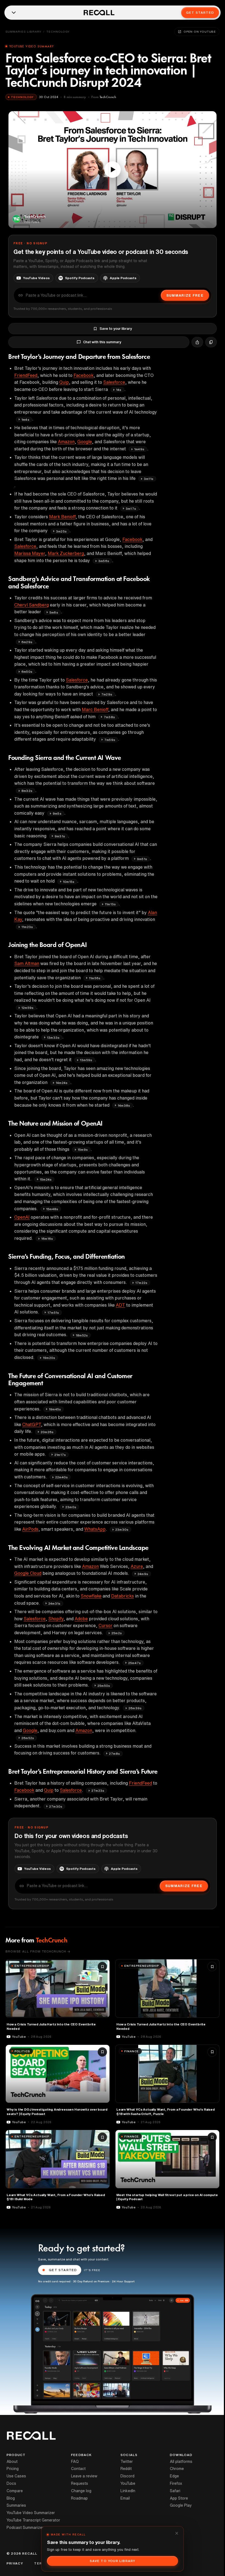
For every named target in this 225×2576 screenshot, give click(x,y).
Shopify (56, 1619)
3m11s (149, 479)
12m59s (27, 1008)
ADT (120, 1305)
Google (85, 442)
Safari (175, 2491)
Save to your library (116, 329)
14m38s (124, 1105)
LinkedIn (128, 2491)
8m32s (27, 791)
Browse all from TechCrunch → (38, 1951)
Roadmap (79, 2498)
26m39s (135, 1708)
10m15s (69, 882)
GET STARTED (63, 2270)
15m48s (52, 1209)
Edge (174, 2476)
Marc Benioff (95, 709)
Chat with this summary (102, 342)
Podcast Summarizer (25, 2528)
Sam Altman (27, 963)
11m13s (110, 904)
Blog (11, 2498)
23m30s (122, 1529)
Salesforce (114, 382)
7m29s (107, 694)
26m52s (28, 1738)
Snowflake (91, 1596)
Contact (78, 2469)
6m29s (27, 642)
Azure (137, 1566)
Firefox (176, 2483)
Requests (80, 2483)
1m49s (139, 449)
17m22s (141, 1283)
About (12, 2461)
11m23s (27, 927)
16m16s (47, 1239)
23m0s (71, 1507)
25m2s (117, 1633)
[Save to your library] (102, 1967)
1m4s (25, 420)
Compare (15, 2491)
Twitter (127, 2461)
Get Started (200, 12)
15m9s (83, 1150)
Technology (58, 32)
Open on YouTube (200, 32)
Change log (81, 2491)
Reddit (126, 2469)
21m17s (60, 1455)
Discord (127, 2476)
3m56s (104, 561)
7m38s (109, 717)
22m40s (61, 1477)
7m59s (110, 740)
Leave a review (84, 2476)
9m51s (142, 859)
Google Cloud (28, 1573)
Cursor (106, 1625)
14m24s (62, 1083)
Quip (64, 382)
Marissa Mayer (30, 553)
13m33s (53, 1037)
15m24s (46, 1179)
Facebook (84, 375)
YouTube (128, 2483)
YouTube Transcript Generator (33, 2520)
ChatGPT (32, 1424)
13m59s (86, 1060)
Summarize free (185, 295)
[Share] (197, 342)
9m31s (60, 836)
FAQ (75, 2461)
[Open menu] (14, 13)
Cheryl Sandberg (32, 605)
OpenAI (22, 1217)
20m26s (47, 1432)
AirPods (30, 1529)
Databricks (123, 1596)
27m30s (56, 1806)
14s (119, 390)
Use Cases (16, 2476)
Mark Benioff (62, 517)
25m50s (104, 1686)
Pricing (13, 2469)
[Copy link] (211, 342)
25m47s (134, 1663)
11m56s (95, 978)
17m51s (53, 1313)
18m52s (82, 1335)
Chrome (177, 2469)
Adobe (81, 1619)
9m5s (57, 813)
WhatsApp (95, 1529)
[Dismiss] (177, 2533)
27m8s (114, 1754)
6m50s (27, 672)
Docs (11, 2483)
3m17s (131, 509)
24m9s (143, 1574)
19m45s (55, 1409)
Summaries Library (23, 32)
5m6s (54, 612)
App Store (179, 2498)
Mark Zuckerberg (66, 553)
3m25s (61, 531)
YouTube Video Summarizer (31, 2513)
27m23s (98, 1791)
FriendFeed (26, 375)
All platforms (181, 2461)
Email (125, 2498)
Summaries (16, 2505)
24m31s (54, 1603)
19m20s (49, 1358)
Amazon (66, 442)
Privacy (15, 2563)
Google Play (181, 2505)
